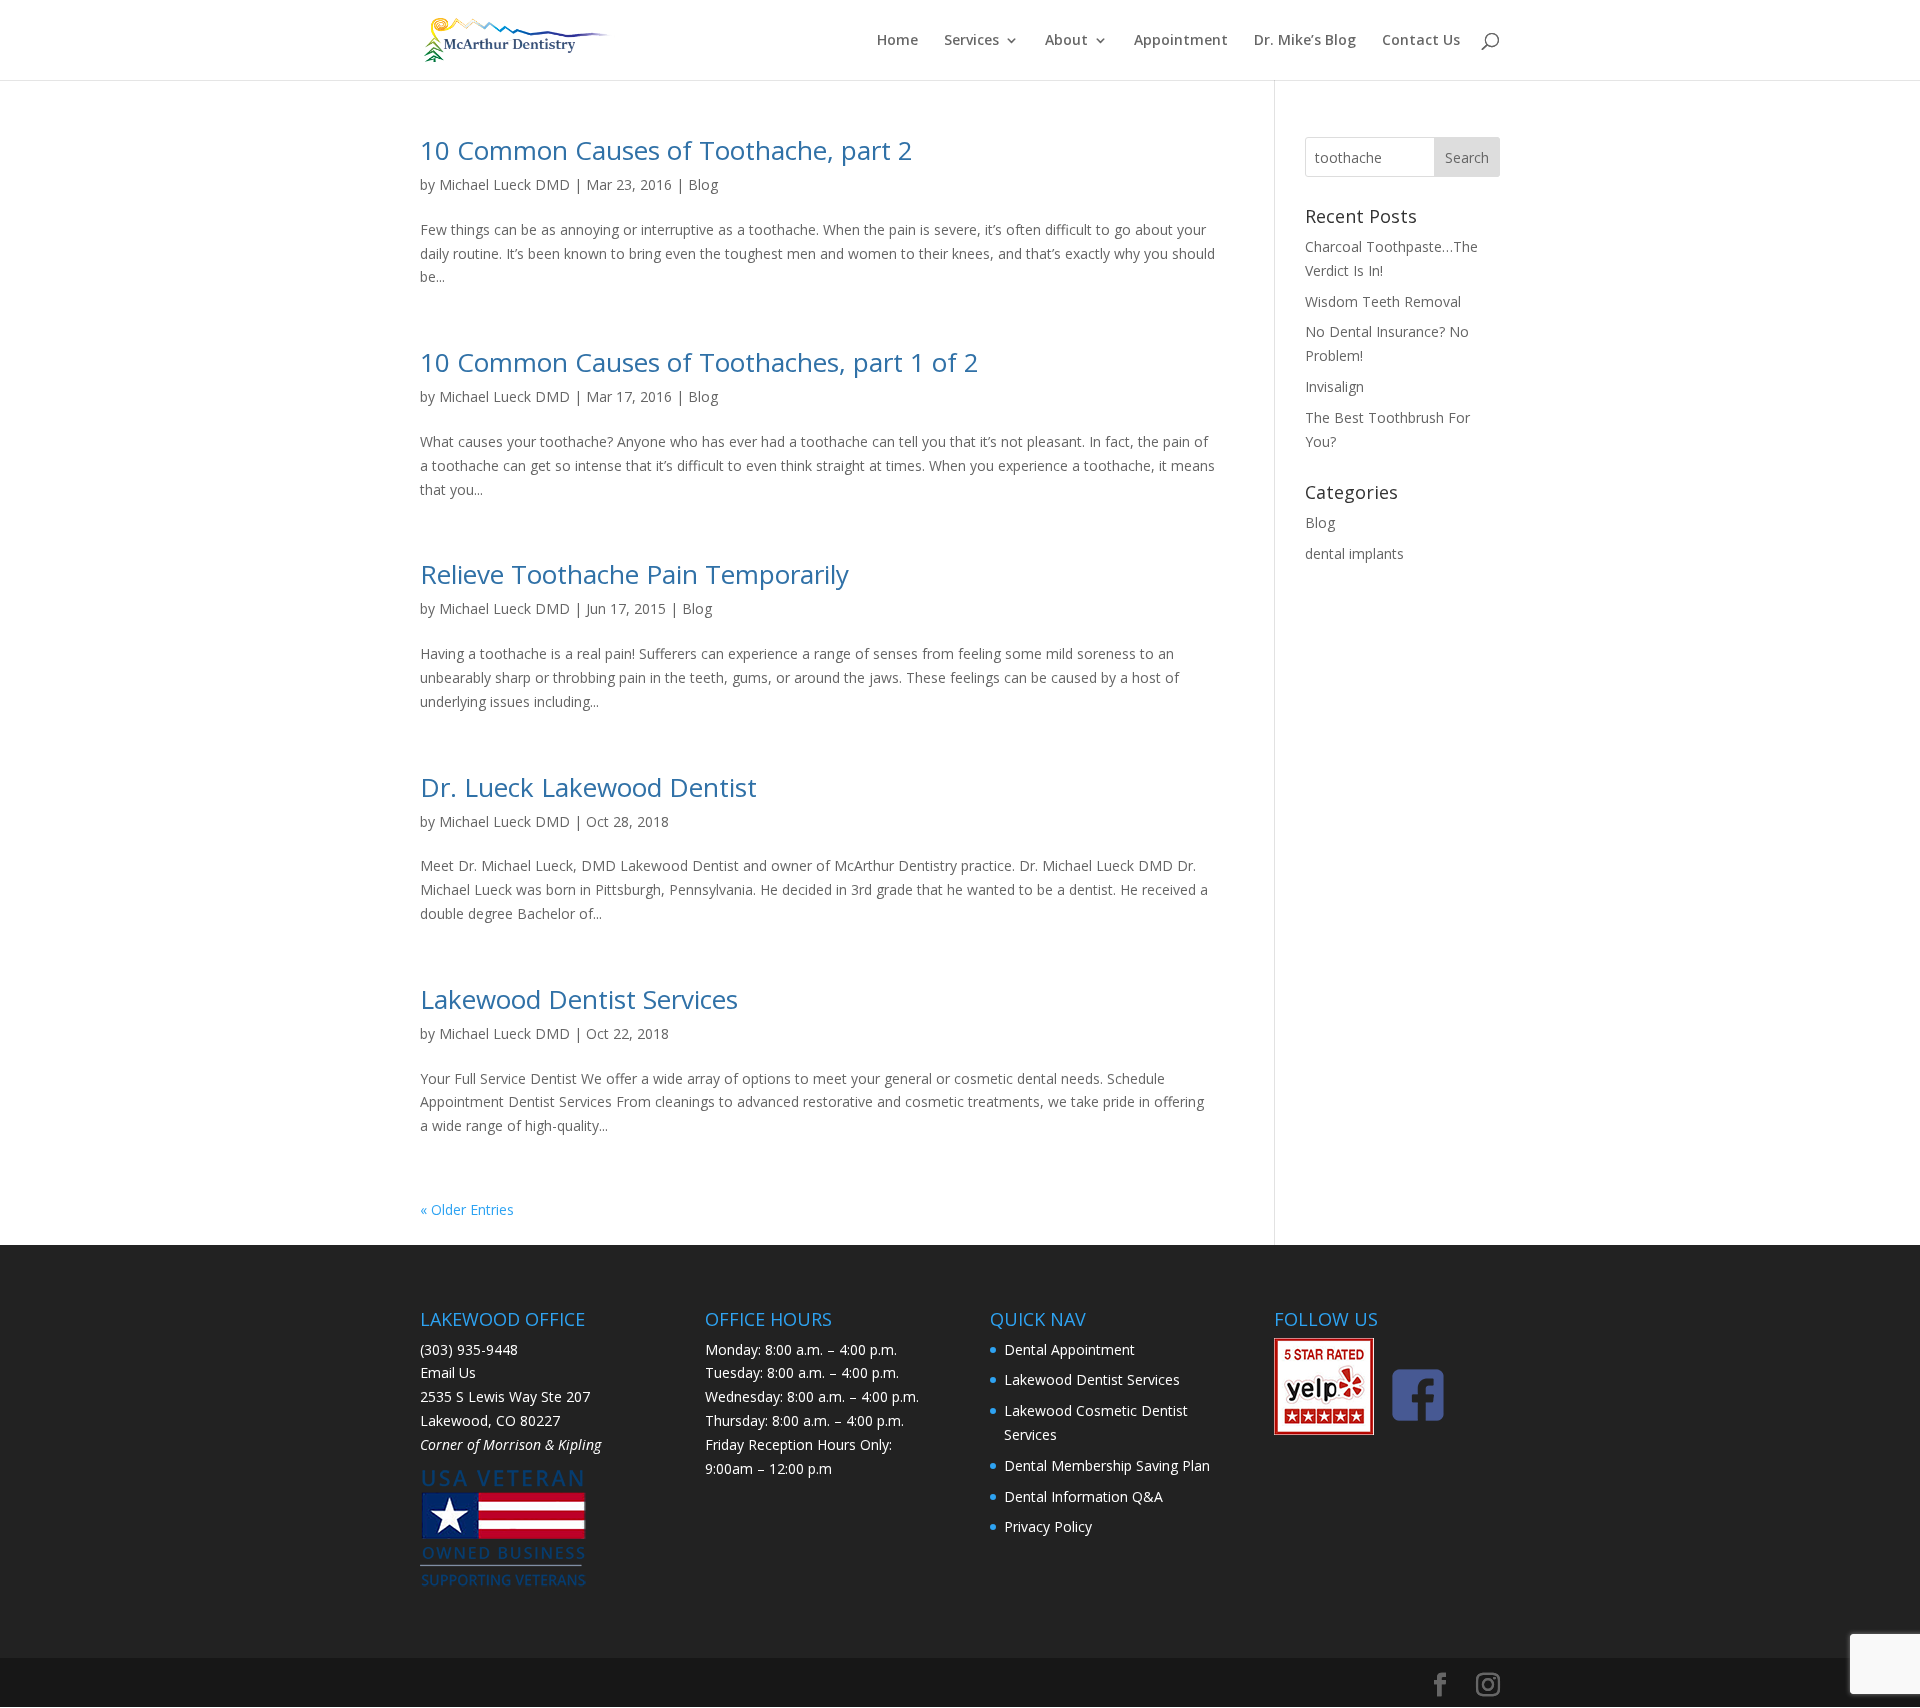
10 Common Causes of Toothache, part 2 (666, 150)
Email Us (448, 1372)
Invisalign (1334, 386)
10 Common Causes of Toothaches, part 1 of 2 (699, 362)
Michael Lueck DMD (504, 184)
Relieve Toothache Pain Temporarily (634, 574)
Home (897, 41)
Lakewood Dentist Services (579, 999)
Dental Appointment (1069, 1349)
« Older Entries (467, 1209)
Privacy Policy (1048, 1526)
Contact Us (1421, 41)
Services (971, 41)
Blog (703, 184)
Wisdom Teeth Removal (1383, 301)
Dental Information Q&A (1083, 1496)
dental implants (1354, 553)
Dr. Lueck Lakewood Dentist (588, 787)
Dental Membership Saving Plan (1107, 1465)
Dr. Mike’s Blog (1305, 41)
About (1066, 41)
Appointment (1181, 41)
